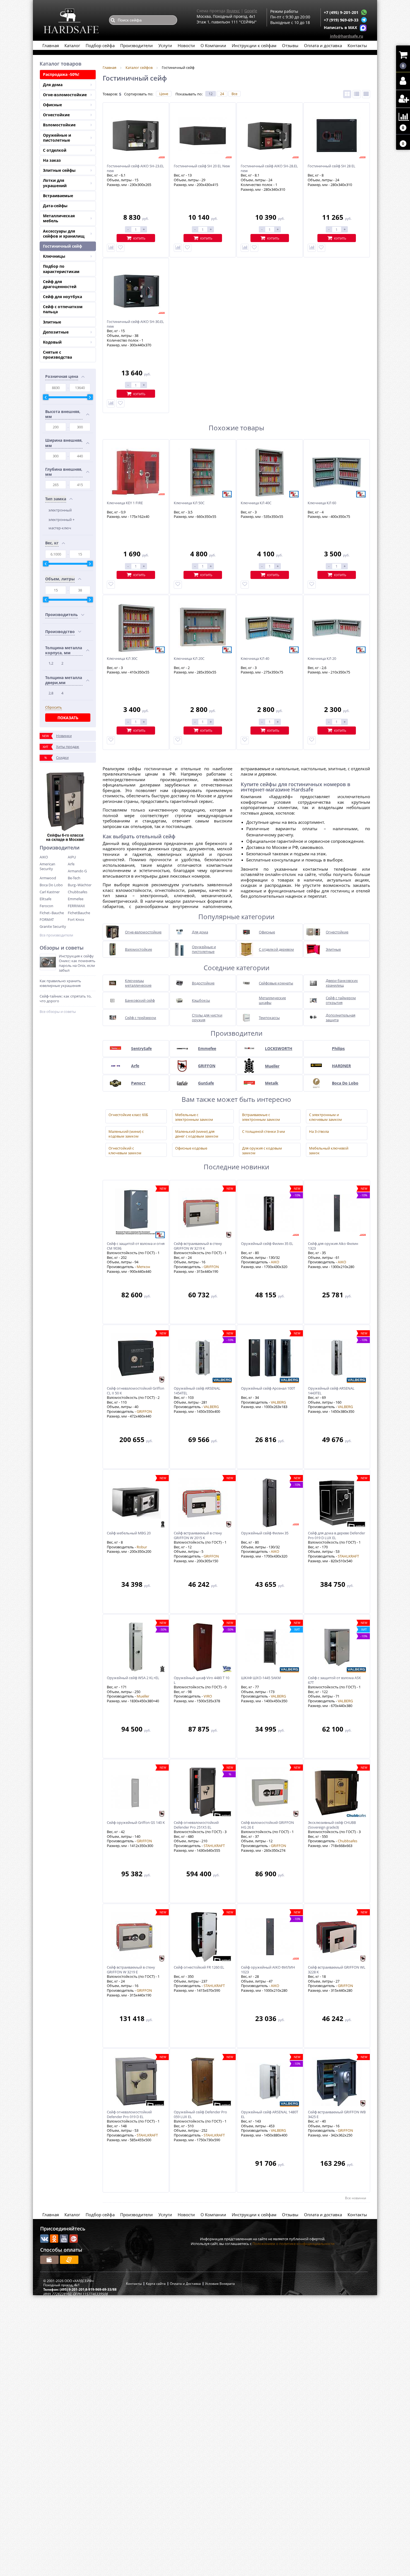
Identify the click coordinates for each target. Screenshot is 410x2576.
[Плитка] (347, 94)
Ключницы (54, 256)
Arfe (71, 864)
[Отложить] (120, 248)
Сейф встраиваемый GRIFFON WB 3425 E (337, 2114)
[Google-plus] (74, 2239)
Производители (137, 45)
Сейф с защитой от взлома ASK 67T (334, 1680)
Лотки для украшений (55, 183)
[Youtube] (64, 2239)
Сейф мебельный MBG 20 (129, 1533)
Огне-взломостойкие (65, 95)
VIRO (208, 1696)
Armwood (48, 878)
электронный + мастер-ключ (61, 524)
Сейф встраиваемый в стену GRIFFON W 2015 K (198, 1536)
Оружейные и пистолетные (57, 138)
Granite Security (53, 926)
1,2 (51, 663)
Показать (68, 718)
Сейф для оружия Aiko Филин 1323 (333, 1246)
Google (251, 11)
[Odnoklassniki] (54, 2239)
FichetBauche (79, 913)
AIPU (72, 857)
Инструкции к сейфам (254, 45)
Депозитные (56, 332)
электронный (60, 510)
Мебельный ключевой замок (329, 1150)
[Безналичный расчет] (69, 2260)
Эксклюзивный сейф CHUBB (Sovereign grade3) (332, 1825)
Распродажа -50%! (61, 74)
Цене (164, 94)
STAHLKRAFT (348, 1556)
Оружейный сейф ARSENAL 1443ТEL (331, 1391)
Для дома (53, 85)
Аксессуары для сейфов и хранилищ (64, 234)
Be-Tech (74, 878)
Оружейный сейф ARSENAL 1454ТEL (197, 1391)
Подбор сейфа (100, 45)
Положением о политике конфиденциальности (293, 2244)
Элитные (52, 322)
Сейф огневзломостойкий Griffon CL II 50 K (136, 1391)
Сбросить (54, 707)
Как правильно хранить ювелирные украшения (60, 983)
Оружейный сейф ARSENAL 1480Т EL (270, 2114)
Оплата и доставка (323, 45)
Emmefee (76, 899)
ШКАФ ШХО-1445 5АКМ (261, 1678)
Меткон (143, 1267)
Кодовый (52, 342)
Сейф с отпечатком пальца (63, 309)
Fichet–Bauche (52, 913)
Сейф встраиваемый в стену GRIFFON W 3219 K (198, 1246)
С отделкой (55, 150)
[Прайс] (366, 94)
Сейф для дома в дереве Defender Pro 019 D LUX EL (337, 1536)
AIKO (44, 857)
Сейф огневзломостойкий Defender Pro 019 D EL (129, 2114)
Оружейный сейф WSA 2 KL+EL (133, 1678)
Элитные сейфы (59, 170)
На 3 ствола (319, 1132)
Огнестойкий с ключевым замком (125, 1150)
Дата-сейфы (55, 206)
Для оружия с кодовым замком (262, 1150)
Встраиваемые (58, 196)
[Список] (357, 94)
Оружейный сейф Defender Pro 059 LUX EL (200, 2114)
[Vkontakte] (44, 2239)
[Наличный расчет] (49, 2260)
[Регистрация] (403, 99)
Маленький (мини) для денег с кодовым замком (197, 1133)
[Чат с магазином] (364, 12)
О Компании (213, 45)
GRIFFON (211, 1267)
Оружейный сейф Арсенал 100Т (268, 1388)
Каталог (72, 45)
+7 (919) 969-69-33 (341, 20)
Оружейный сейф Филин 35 (265, 1533)
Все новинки (356, 2198)
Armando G (77, 871)
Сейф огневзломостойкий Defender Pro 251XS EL (196, 1825)
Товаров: (110, 94)
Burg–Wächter (80, 885)
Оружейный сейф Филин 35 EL (267, 1244)
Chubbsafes (78, 892)
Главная (51, 45)
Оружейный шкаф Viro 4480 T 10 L (202, 1680)
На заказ (52, 160)
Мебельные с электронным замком (194, 1116)
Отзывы (290, 45)
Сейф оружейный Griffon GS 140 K (136, 1823)
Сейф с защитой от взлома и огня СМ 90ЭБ (136, 1246)
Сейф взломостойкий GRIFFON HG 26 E (267, 1825)
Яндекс (233, 11)
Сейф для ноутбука (62, 297)
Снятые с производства (57, 355)
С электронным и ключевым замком (325, 1116)
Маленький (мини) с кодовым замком (126, 1133)
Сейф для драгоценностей (60, 284)
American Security (47, 866)
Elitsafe (45, 899)
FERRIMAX (76, 906)
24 (222, 94)
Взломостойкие (59, 125)
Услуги (165, 45)
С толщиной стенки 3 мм (264, 1132)
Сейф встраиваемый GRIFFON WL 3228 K (337, 1970)
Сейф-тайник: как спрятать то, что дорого (66, 999)
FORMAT (47, 919)
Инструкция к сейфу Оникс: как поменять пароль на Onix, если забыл (77, 963)
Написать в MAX (340, 27)
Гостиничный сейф (62, 246)
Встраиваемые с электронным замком (261, 1116)
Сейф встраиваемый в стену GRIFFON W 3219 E (131, 1970)
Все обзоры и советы (58, 1012)
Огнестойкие (56, 115)
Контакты (357, 45)
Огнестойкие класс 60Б (128, 1115)
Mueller (143, 1696)
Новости (186, 45)
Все (234, 94)
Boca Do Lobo (51, 885)
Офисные (52, 105)
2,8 (51, 693)
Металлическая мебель (59, 218)
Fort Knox (76, 919)
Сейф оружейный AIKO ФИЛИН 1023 (268, 1970)
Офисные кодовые (191, 1148)
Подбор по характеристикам (61, 269)
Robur (142, 1547)
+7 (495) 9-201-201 (341, 12)
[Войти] (403, 81)
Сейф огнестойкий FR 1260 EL (199, 1967)
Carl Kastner (50, 892)
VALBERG (211, 1407)
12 (211, 94)
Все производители (56, 935)
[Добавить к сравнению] (111, 248)
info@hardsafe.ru (347, 36)
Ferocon (46, 906)
